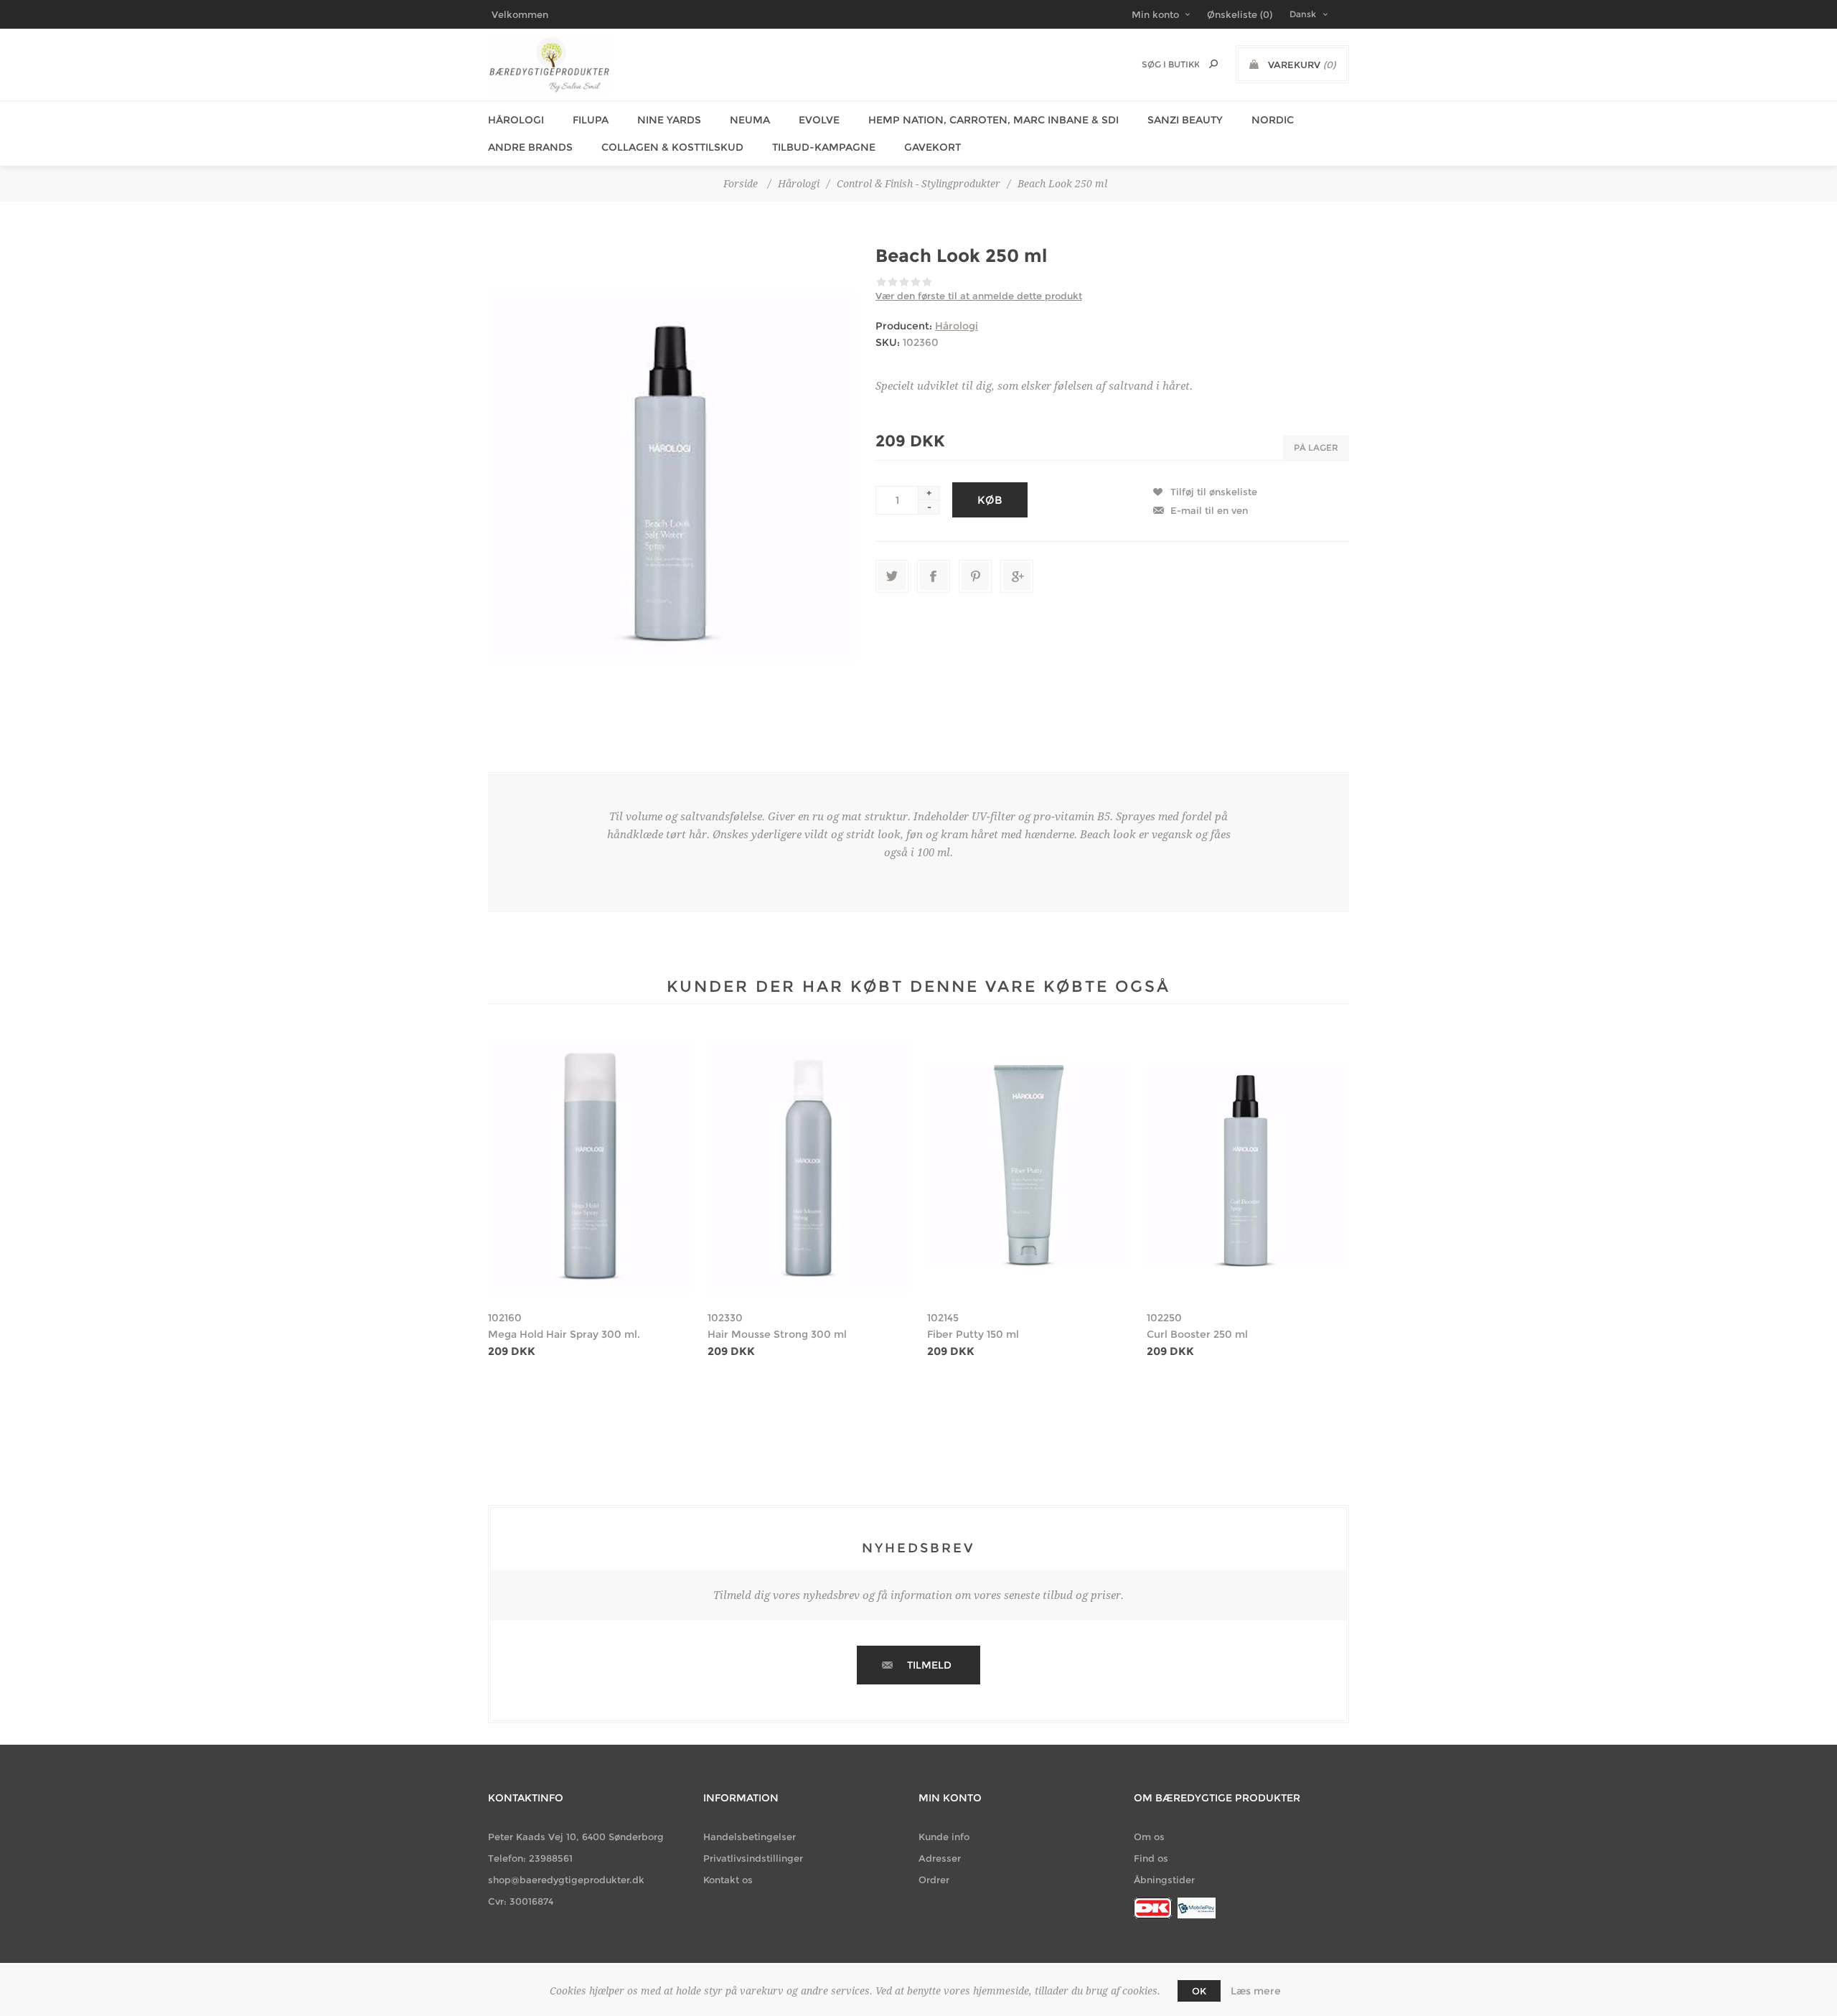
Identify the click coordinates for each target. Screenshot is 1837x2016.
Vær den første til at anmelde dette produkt (979, 296)
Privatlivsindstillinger (753, 1858)
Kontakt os (728, 1880)
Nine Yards (669, 120)
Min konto (1155, 14)
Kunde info (944, 1837)
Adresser (940, 1858)
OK (1199, 1991)
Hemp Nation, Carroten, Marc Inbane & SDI (993, 120)
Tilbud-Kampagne (824, 147)
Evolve (819, 120)
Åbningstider (1164, 1880)
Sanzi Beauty (1185, 120)
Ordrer (934, 1880)
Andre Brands (530, 147)
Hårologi (516, 120)
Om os (1149, 1837)
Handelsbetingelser (750, 1837)
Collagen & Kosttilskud (672, 147)
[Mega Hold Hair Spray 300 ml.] (589, 1167)
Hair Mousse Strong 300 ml (777, 1334)
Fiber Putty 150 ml (973, 1334)
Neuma (750, 120)
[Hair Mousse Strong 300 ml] (809, 1167)
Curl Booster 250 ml (1197, 1334)
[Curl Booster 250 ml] (1248, 1167)
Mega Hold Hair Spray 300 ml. (564, 1334)
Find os (1151, 1858)
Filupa (591, 120)
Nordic (1273, 120)
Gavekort (932, 147)
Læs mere (1256, 1991)
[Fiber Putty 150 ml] (1028, 1167)
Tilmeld (929, 1665)
